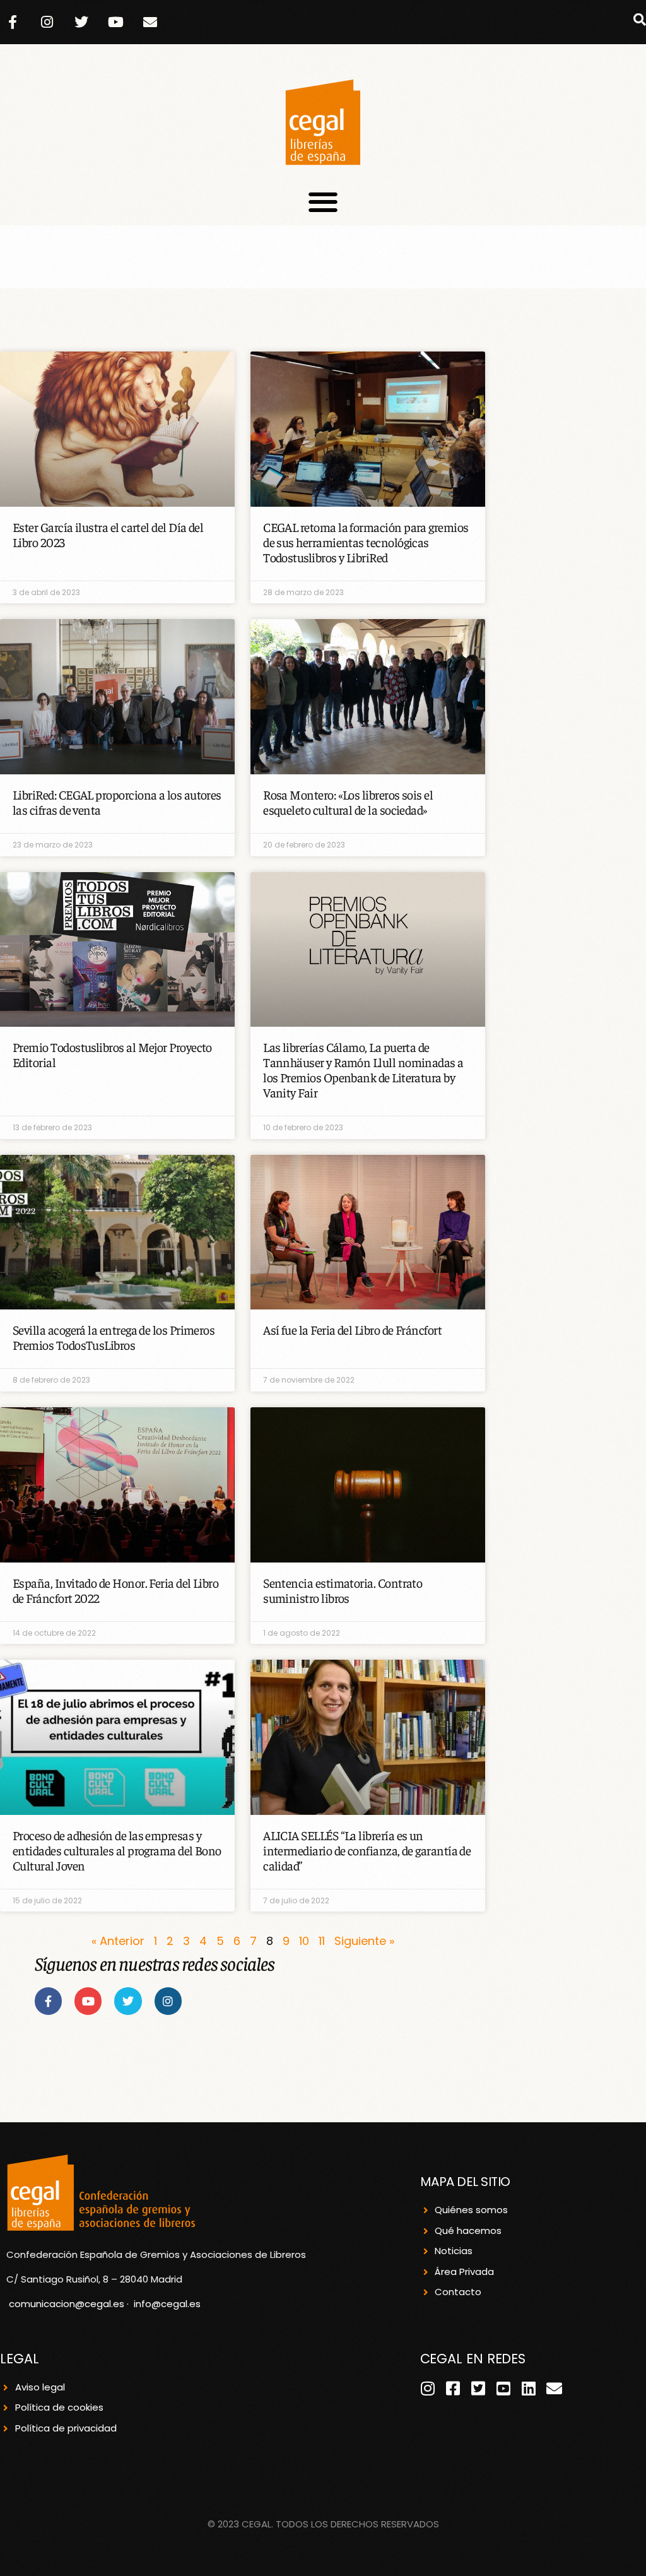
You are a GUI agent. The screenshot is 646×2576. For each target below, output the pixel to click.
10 (304, 1941)
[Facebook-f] (13, 22)
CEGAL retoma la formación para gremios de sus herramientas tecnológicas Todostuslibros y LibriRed (366, 542)
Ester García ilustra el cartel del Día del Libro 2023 (108, 534)
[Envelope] (150, 22)
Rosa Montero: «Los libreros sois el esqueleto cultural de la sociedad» (348, 802)
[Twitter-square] (479, 2388)
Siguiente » (364, 1941)
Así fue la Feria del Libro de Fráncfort (352, 1329)
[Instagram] (47, 22)
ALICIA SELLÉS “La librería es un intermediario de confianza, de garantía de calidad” (367, 1850)
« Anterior (118, 1941)
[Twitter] (81, 22)
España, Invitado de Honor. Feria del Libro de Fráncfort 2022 (115, 1590)
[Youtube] (116, 22)
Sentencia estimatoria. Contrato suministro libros (343, 1590)
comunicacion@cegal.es (67, 2304)
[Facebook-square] (453, 2388)
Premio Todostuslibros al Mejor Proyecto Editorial (112, 1054)
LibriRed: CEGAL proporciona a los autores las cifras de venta (117, 802)
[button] (640, 20)
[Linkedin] (529, 2388)
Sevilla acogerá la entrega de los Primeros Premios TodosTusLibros (114, 1337)
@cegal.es (176, 2304)
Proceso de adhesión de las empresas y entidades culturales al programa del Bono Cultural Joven (117, 1850)
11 (322, 1941)
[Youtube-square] (504, 2388)
